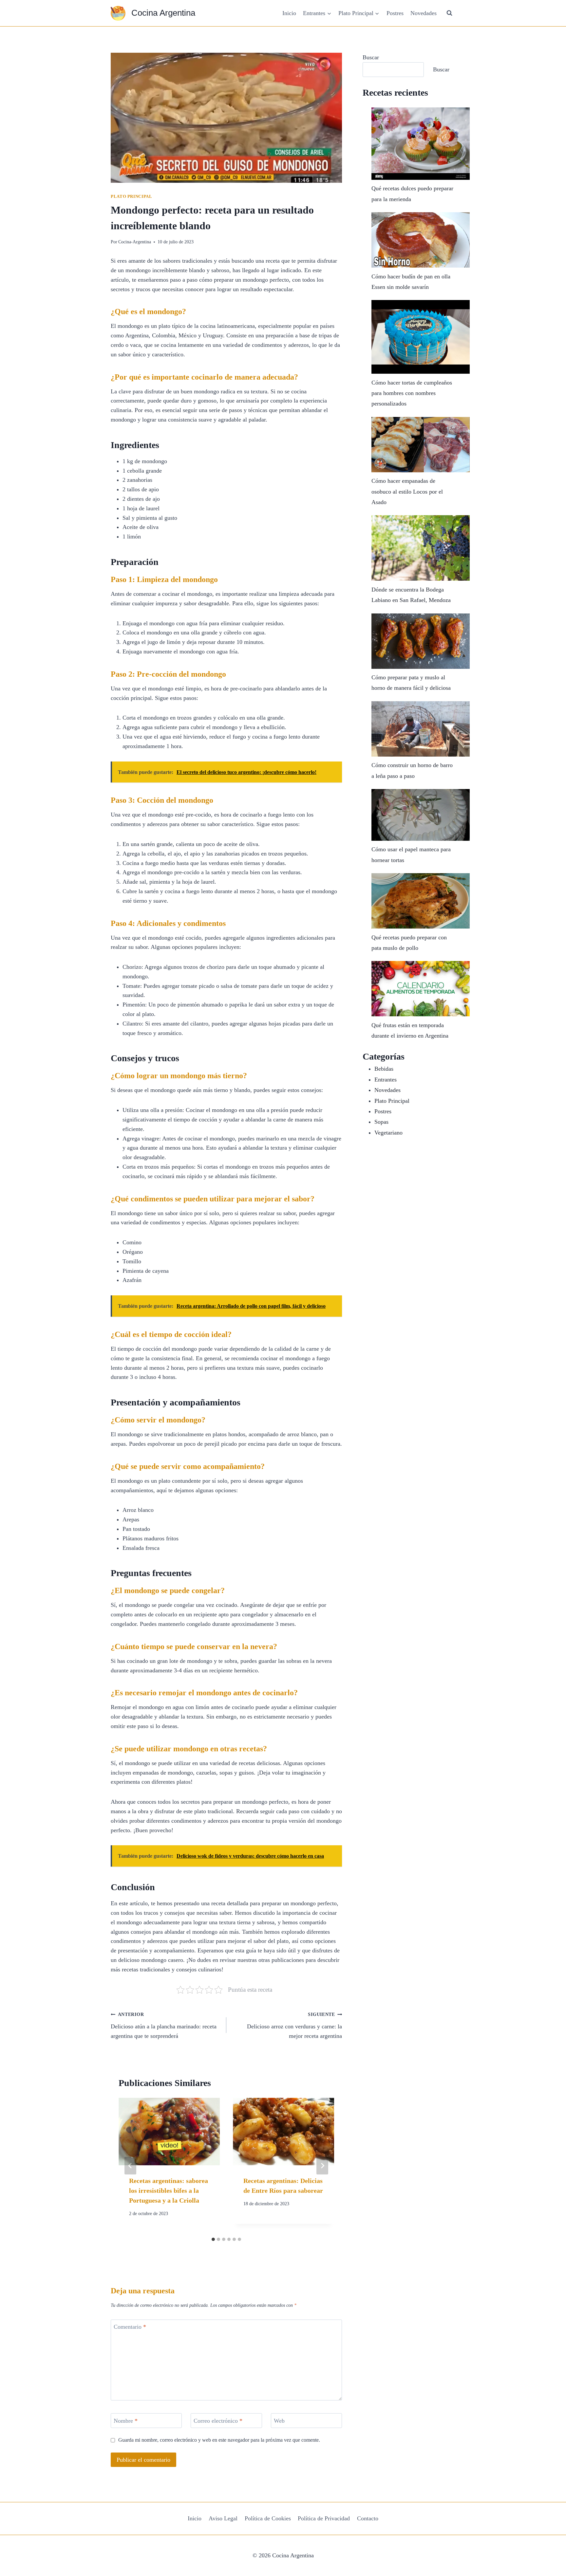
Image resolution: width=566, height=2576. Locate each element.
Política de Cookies (268, 2518)
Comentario (130, 2327)
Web (279, 2421)
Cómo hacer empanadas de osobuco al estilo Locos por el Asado (407, 491)
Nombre (126, 2421)
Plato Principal (131, 197)
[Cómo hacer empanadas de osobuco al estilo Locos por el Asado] (421, 445)
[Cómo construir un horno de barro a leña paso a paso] (421, 729)
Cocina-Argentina (135, 242)
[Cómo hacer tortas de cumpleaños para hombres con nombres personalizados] (421, 337)
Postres (395, 13)
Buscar (371, 57)
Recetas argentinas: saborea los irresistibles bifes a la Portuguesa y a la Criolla (169, 2191)
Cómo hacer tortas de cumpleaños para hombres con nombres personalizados (412, 393)
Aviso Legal (223, 2518)
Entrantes (386, 1080)
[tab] (213, 2239)
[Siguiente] (322, 2166)
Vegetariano (388, 1133)
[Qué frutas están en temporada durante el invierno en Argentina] (421, 989)
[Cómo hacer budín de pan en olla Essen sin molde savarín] (421, 240)
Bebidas (384, 1069)
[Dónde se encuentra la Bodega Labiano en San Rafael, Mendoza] (421, 548)
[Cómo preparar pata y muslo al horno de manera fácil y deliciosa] (421, 641)
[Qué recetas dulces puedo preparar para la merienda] (421, 144)
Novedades (424, 13)
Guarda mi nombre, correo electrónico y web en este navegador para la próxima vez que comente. (219, 2440)
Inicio (289, 13)
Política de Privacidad (324, 2518)
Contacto (368, 2518)
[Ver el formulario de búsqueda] (449, 13)
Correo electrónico (218, 2421)
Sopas (381, 1122)
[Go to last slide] (130, 2166)
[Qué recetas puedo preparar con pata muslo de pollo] (421, 901)
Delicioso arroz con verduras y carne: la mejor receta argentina (294, 2025)
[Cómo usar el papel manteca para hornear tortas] (421, 815)
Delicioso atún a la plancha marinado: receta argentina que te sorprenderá (164, 2025)
